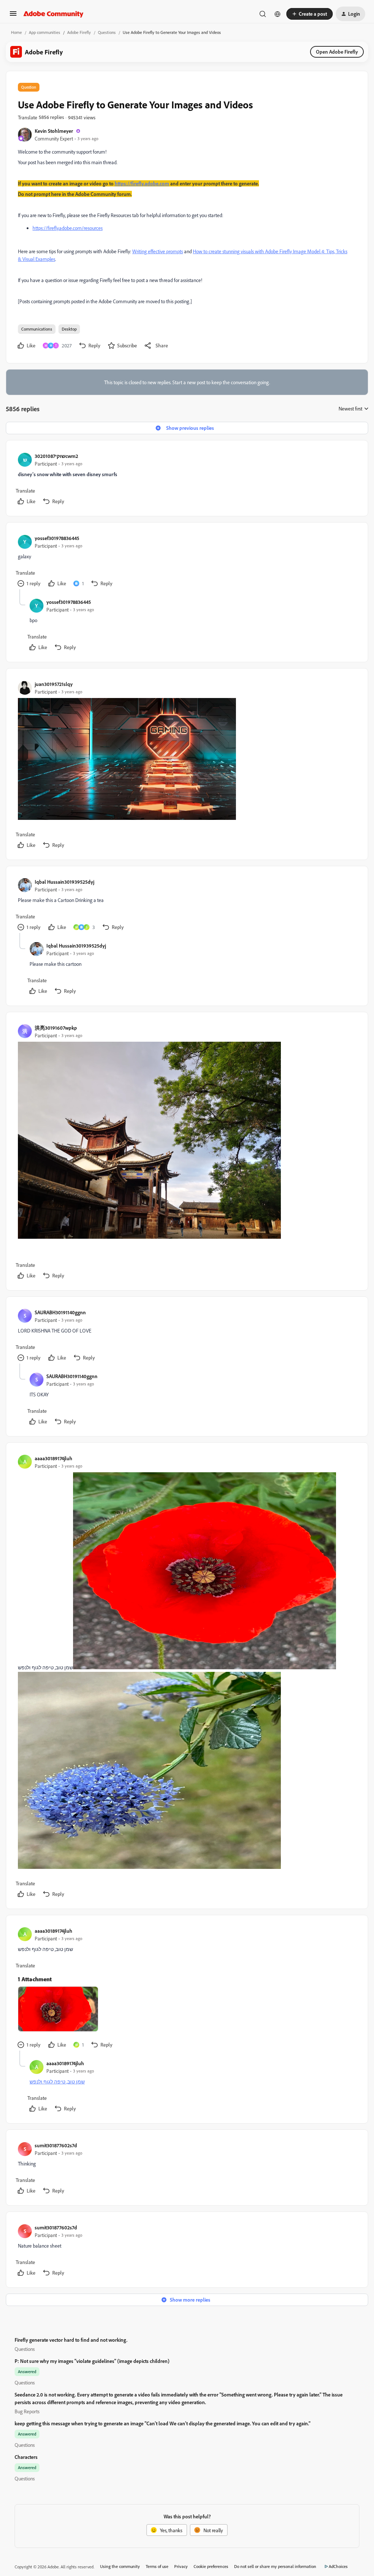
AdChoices (338, 2566)
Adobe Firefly (79, 32)
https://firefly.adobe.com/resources (68, 228)
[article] (187, 480)
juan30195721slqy (54, 684)
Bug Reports (27, 2411)
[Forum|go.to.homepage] (54, 14)
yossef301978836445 (57, 538)
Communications (37, 329)
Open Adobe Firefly (337, 52)
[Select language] (278, 14)
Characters (26, 2457)
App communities (45, 32)
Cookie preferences (211, 2566)
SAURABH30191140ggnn (60, 1312)
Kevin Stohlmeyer (54, 131)
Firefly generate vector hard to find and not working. (71, 2340)
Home (16, 32)
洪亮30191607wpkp (56, 1028)
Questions (107, 32)
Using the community (120, 2566)
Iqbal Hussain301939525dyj (64, 882)
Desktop (69, 329)
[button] (13, 16)
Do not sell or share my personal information (275, 2566)
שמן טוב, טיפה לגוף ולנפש (57, 2081)
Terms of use (157, 2566)
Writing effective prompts (158, 251)
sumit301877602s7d (56, 2145)
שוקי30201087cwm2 (56, 456)
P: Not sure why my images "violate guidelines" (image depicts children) (92, 2361)
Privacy (181, 2566)
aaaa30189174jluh (54, 1458)
